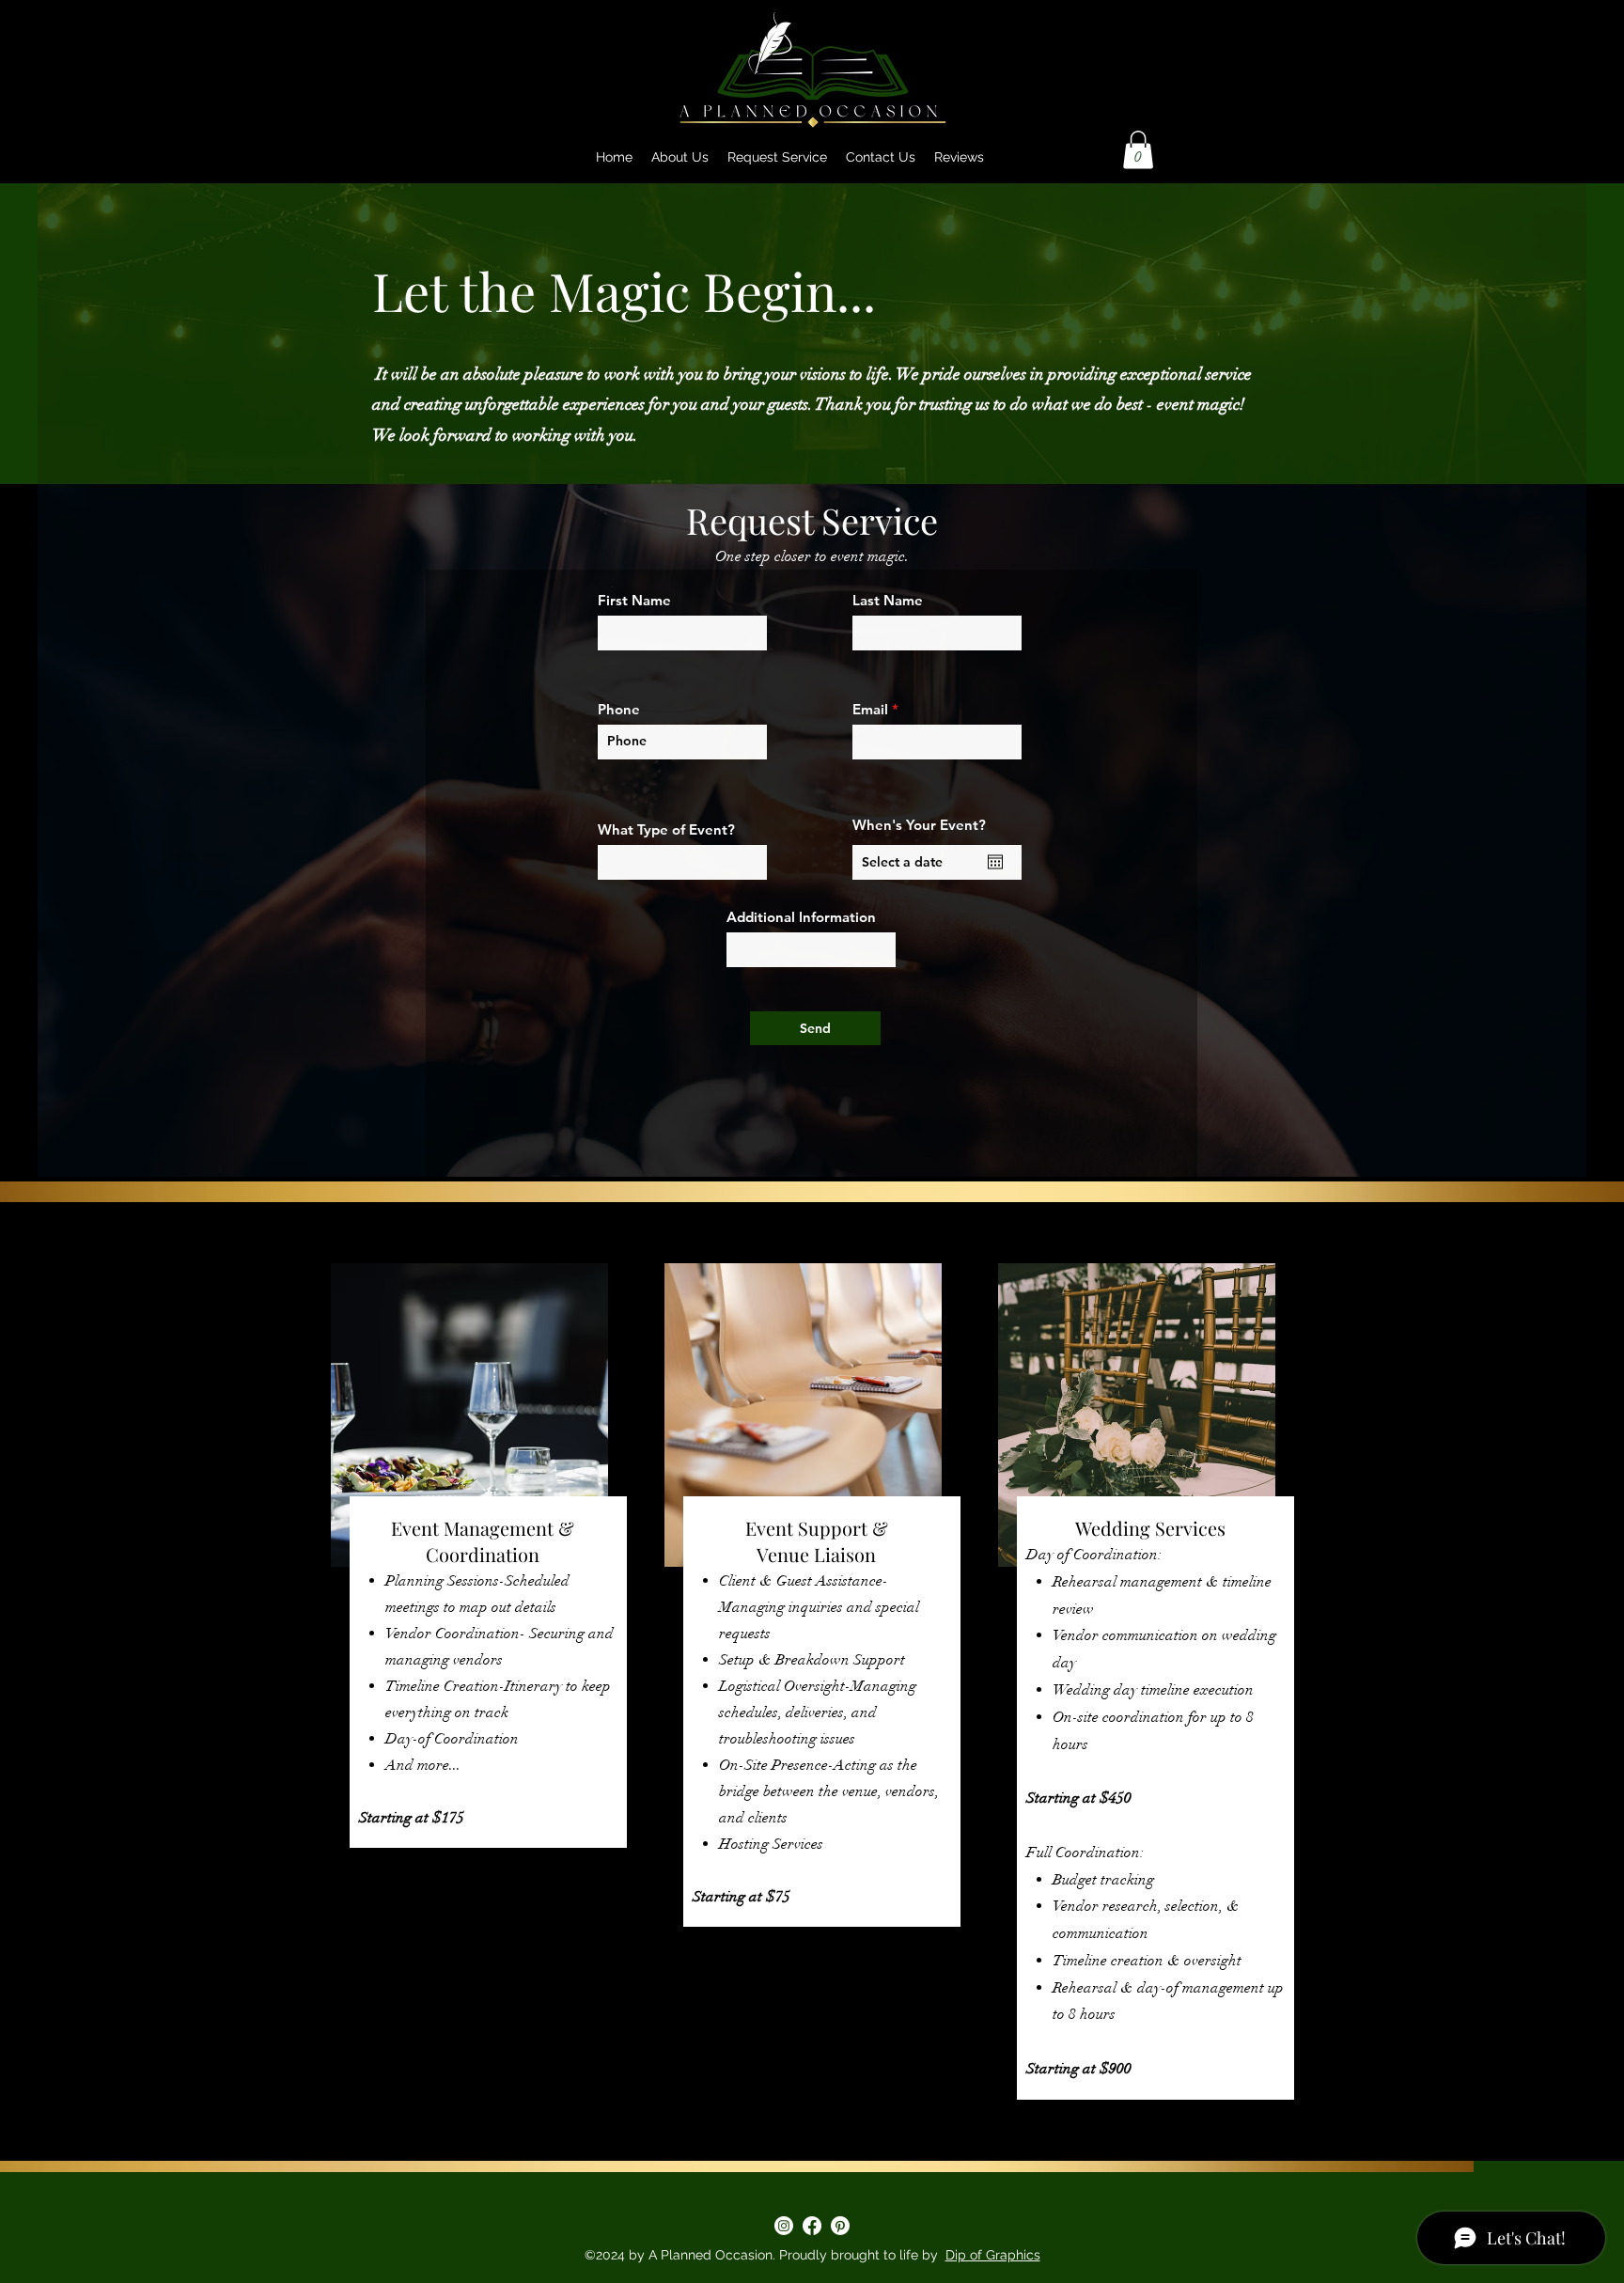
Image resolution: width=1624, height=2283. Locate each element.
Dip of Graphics (993, 2255)
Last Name (888, 600)
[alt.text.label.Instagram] (784, 2226)
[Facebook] (812, 2226)
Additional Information (801, 917)
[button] (1138, 150)
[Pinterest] (840, 2226)
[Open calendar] (995, 862)
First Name (634, 600)
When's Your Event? (919, 825)
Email (870, 709)
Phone (619, 709)
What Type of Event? (666, 829)
